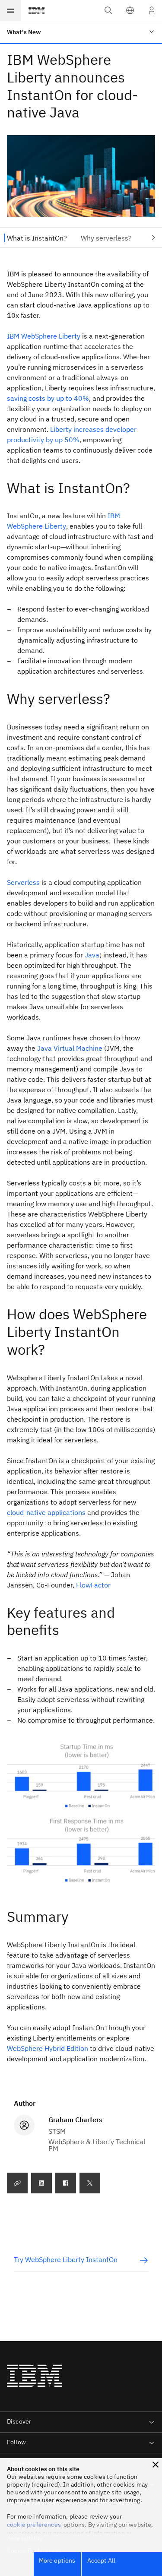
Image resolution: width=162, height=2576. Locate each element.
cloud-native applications (46, 1512)
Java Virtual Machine (70, 1048)
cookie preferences (34, 2525)
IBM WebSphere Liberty (44, 336)
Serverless (23, 882)
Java (92, 955)
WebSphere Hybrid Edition (48, 2048)
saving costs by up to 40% (48, 398)
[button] (130, 10)
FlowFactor (93, 1585)
